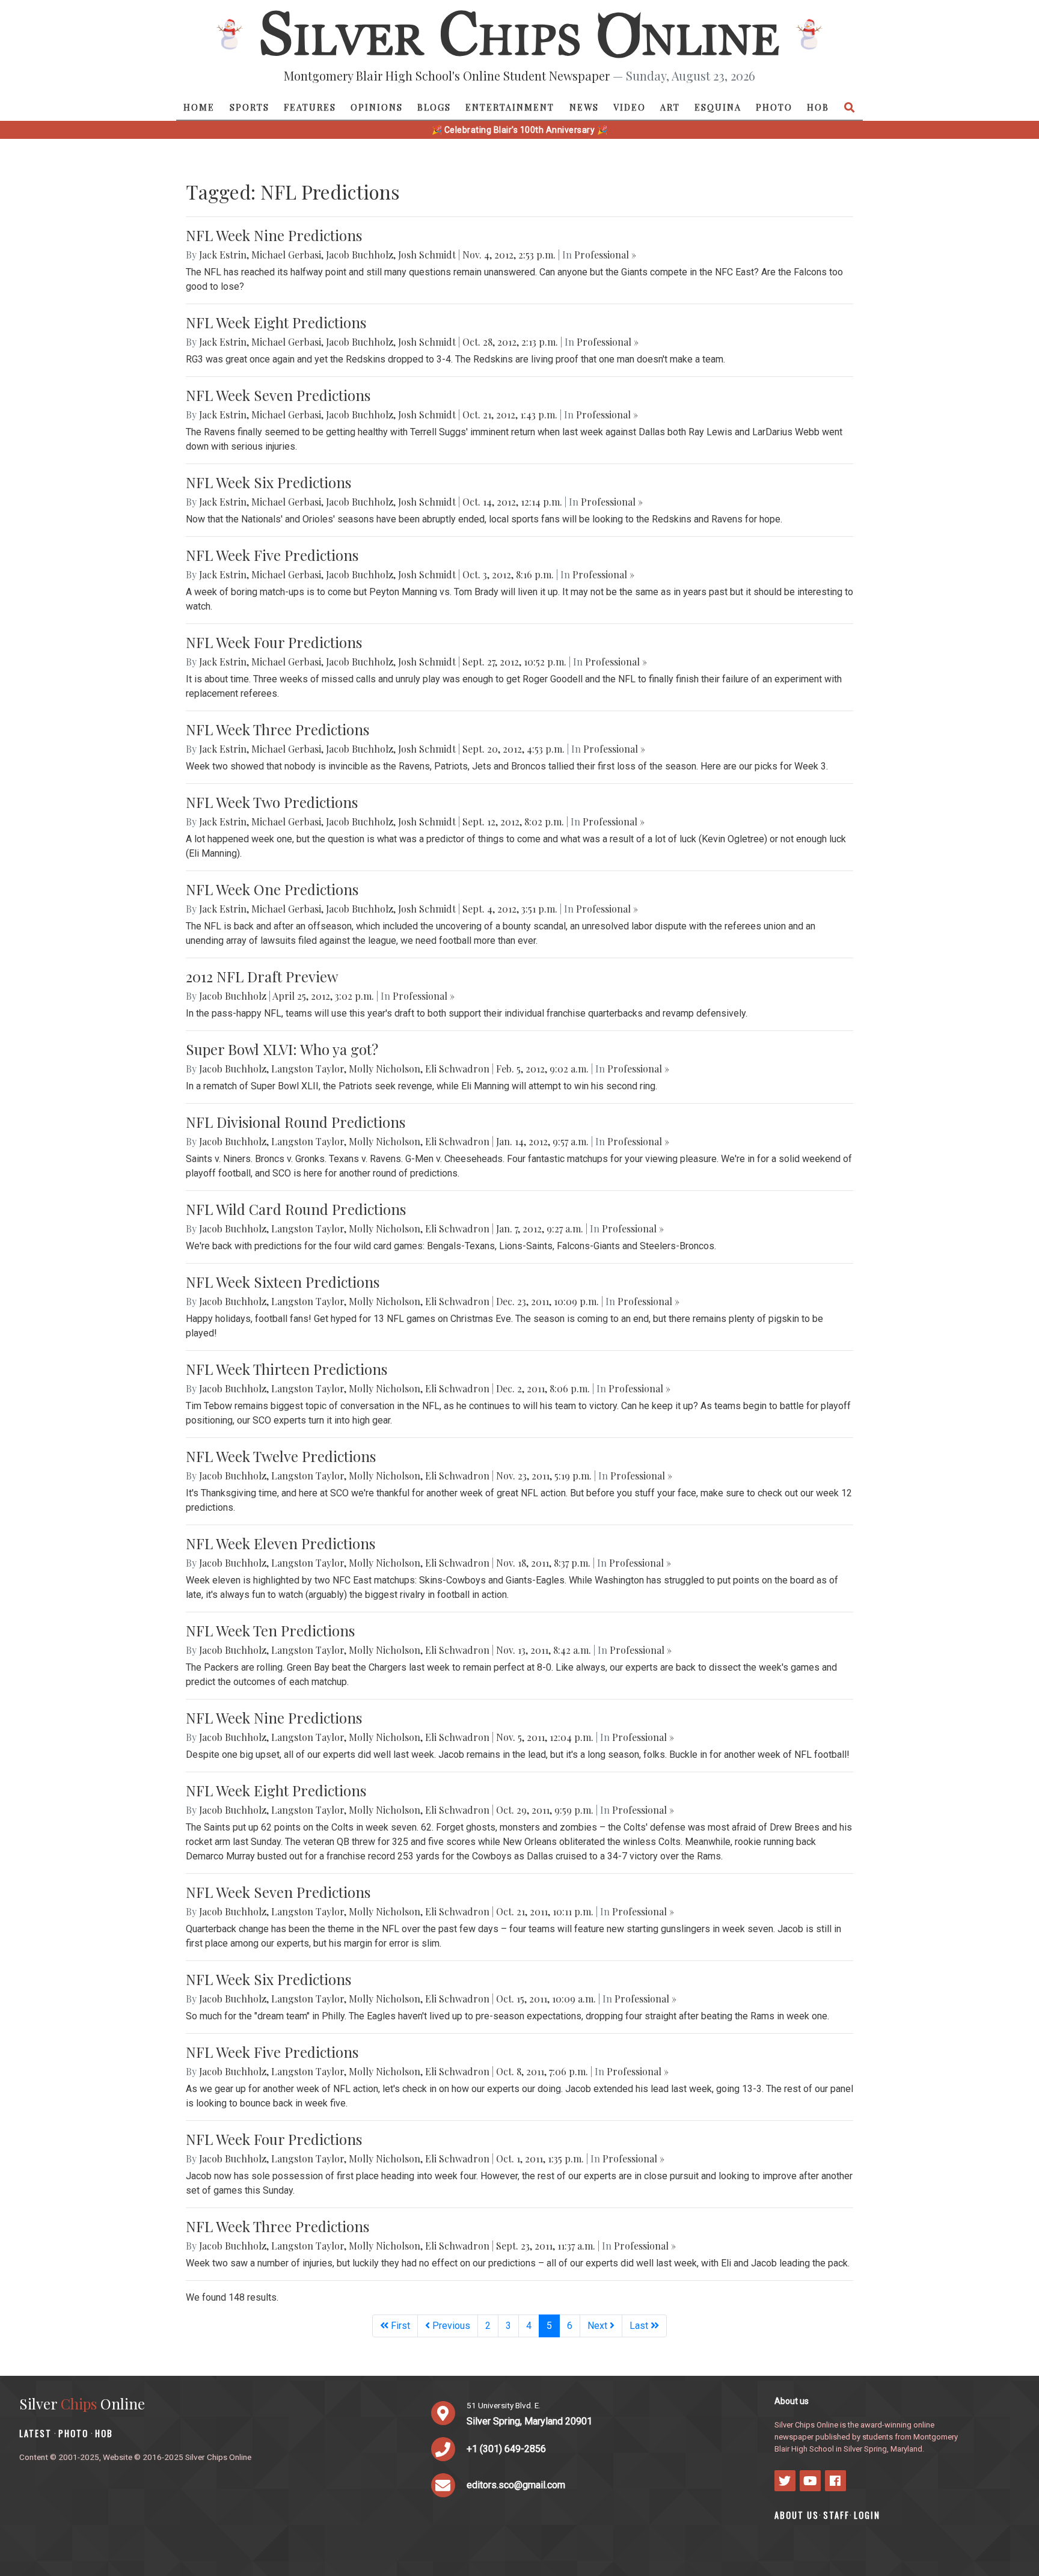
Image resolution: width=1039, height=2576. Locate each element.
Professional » (605, 255)
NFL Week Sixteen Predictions (283, 1282)
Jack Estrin (223, 255)
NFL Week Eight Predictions (276, 322)
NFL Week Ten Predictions (270, 1630)
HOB (818, 107)
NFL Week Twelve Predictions (281, 1456)
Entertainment (510, 107)
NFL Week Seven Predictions (278, 395)
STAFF (836, 2515)
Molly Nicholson (385, 1069)
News (584, 107)
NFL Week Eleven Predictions (280, 1543)
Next (599, 2326)
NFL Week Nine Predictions (274, 235)
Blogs (434, 107)
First (399, 2326)
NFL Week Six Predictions (268, 482)
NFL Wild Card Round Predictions (296, 1209)
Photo (774, 107)
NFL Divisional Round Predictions (296, 1122)
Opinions (377, 107)
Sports (250, 107)
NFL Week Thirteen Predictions (287, 1369)
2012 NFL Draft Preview (262, 976)
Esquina (718, 107)
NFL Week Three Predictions (277, 729)
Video (630, 107)
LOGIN (867, 2515)
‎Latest (35, 2433)
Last (640, 2326)
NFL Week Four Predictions (274, 642)
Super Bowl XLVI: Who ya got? (282, 1049)
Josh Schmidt (427, 255)
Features (310, 107)
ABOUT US (797, 2515)
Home (199, 107)
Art (670, 107)
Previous (450, 2326)
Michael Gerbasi (286, 255)
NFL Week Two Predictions (272, 802)
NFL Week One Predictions (272, 889)
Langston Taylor (308, 1069)
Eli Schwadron (457, 1069)
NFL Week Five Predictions (272, 555)
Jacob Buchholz (360, 255)
